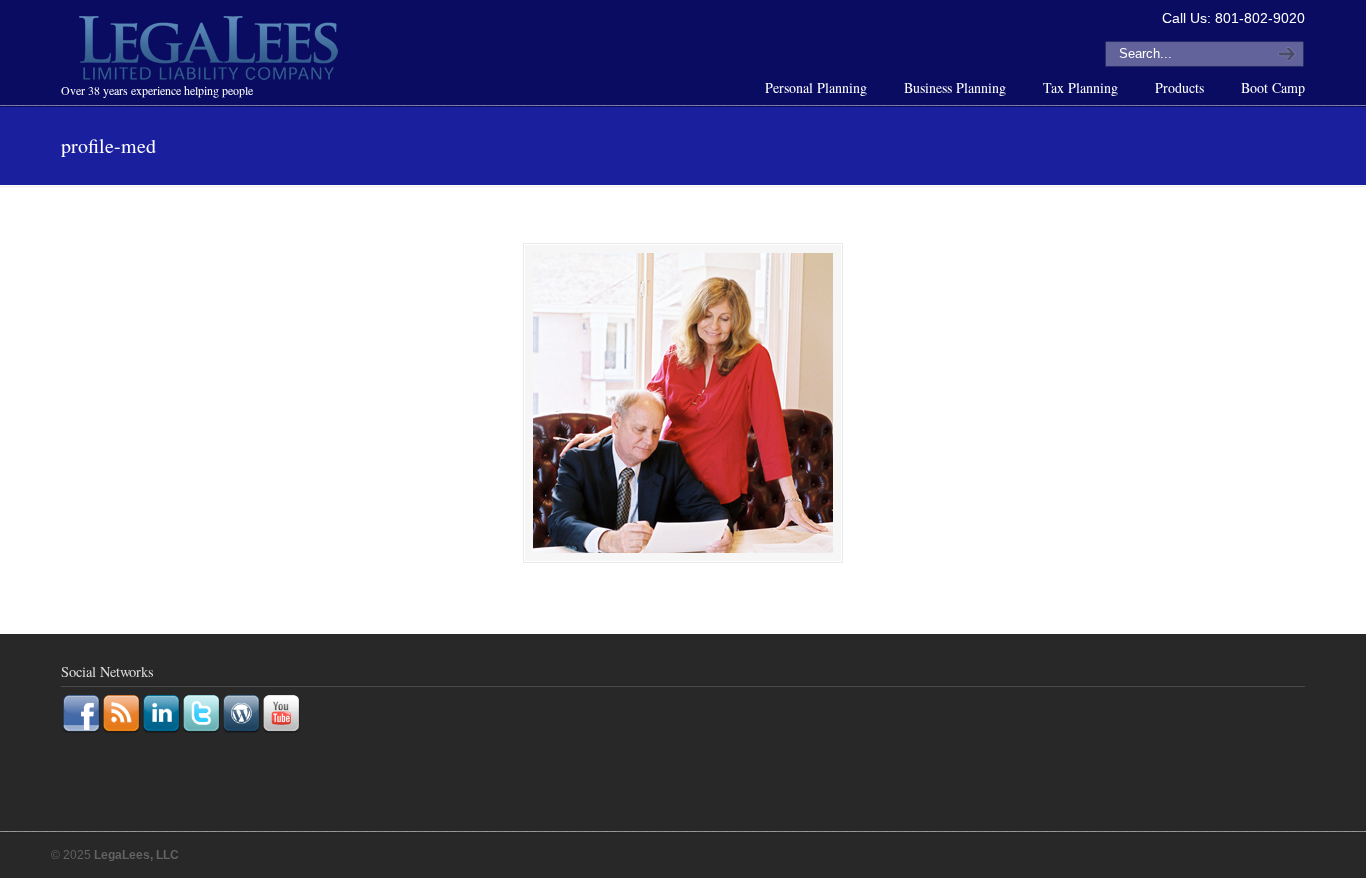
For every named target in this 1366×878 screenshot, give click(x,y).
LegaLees (211, 51)
